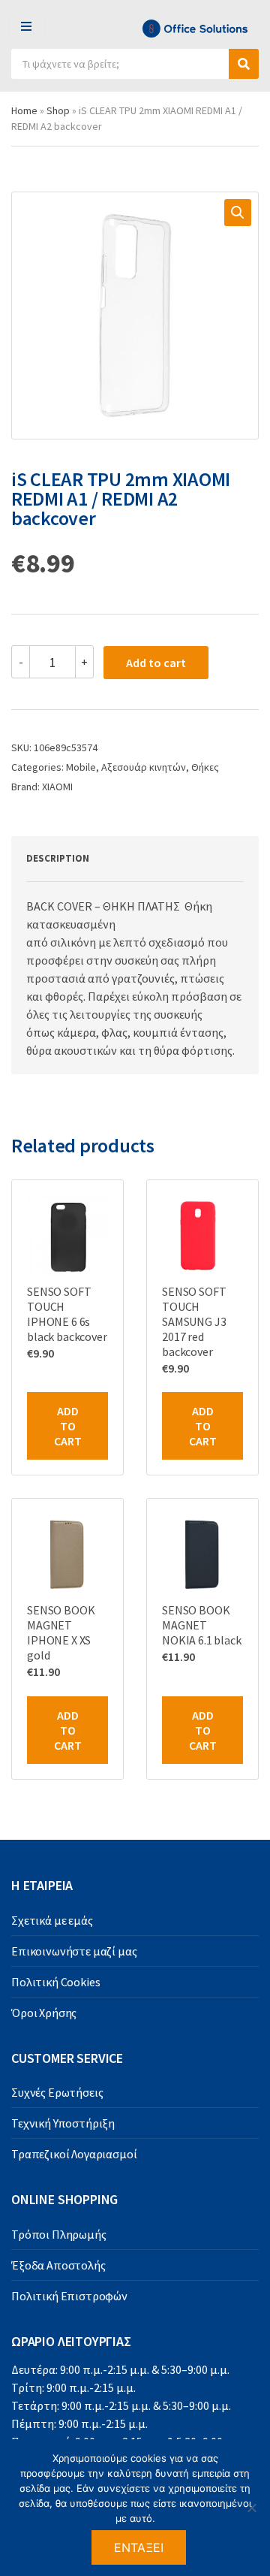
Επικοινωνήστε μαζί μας (74, 1951)
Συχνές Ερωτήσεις (57, 2092)
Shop (58, 110)
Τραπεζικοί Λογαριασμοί (74, 2154)
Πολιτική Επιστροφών (69, 2296)
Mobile (81, 767)
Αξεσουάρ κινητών (144, 767)
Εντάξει (139, 2547)
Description (58, 858)
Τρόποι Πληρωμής (59, 2234)
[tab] (118, 859)
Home (24, 110)
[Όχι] (251, 2508)
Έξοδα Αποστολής (58, 2265)
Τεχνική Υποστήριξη (63, 2123)
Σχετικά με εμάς (52, 1920)
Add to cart (156, 663)
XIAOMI (57, 787)
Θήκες (205, 767)
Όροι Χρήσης (44, 2013)
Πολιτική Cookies (55, 1982)
